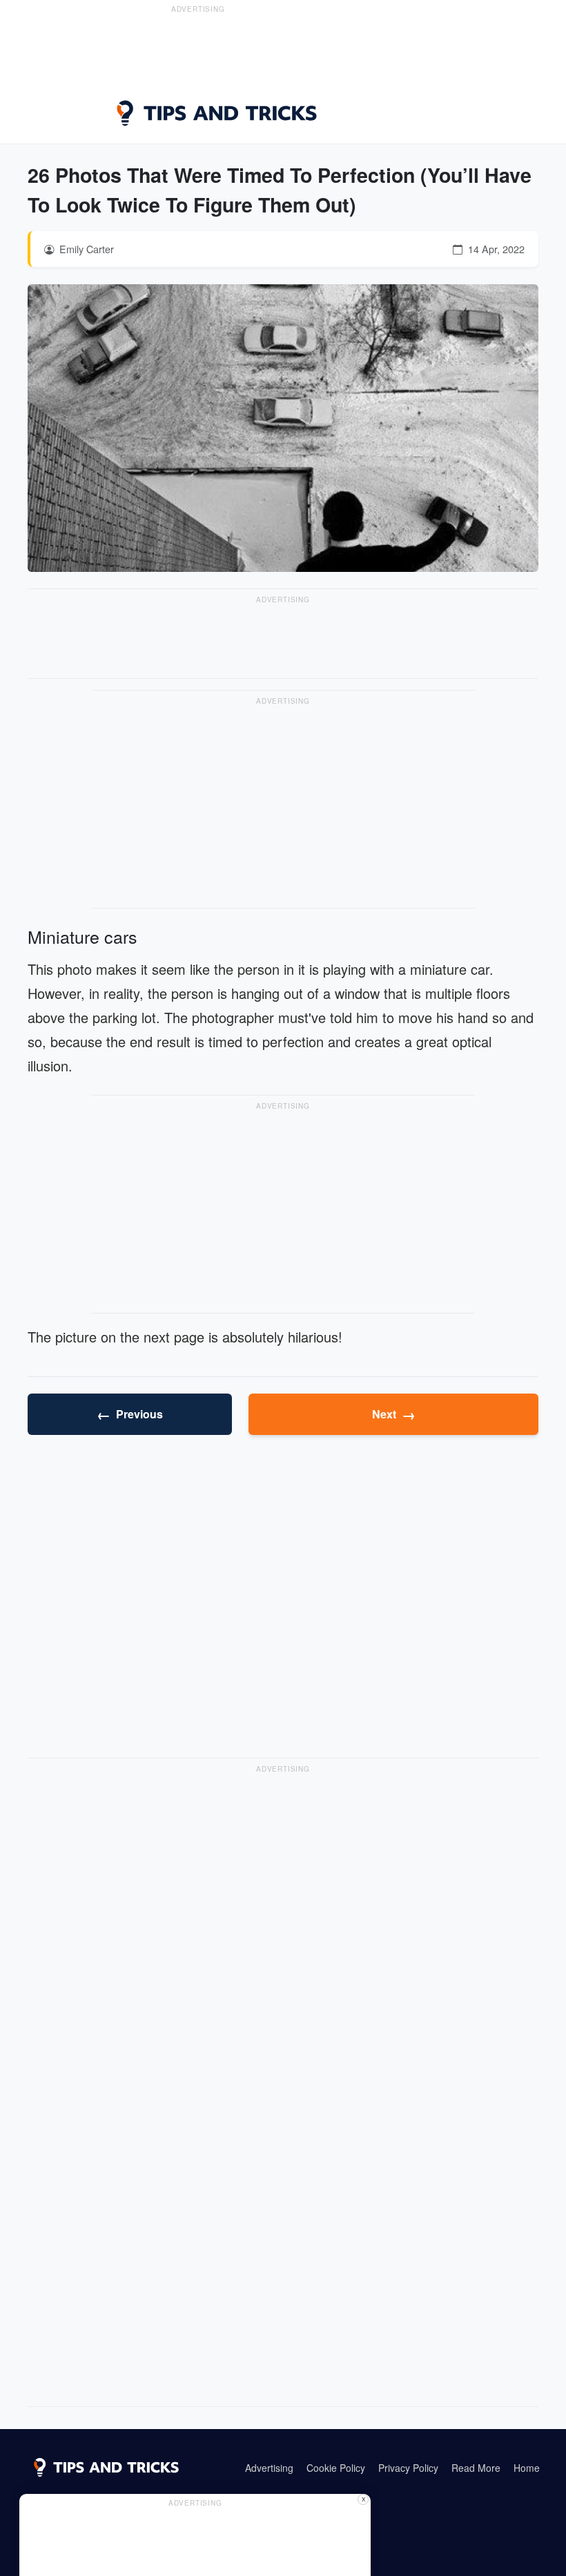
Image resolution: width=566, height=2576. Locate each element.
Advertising (269, 2468)
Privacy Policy (408, 2468)
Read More (476, 2468)
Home (527, 2468)
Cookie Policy (336, 2468)
